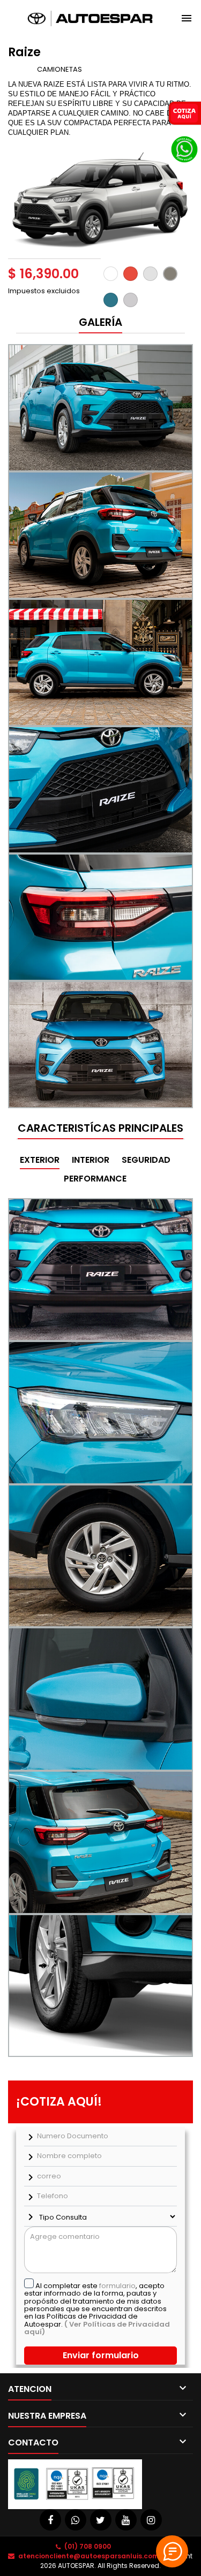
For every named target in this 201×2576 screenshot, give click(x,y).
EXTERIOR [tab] (40, 1160)
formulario (117, 2286)
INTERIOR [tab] (91, 1160)
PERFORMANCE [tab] (95, 1179)
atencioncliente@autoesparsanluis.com (88, 2556)
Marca (22, 69)
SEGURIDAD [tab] (146, 1160)
